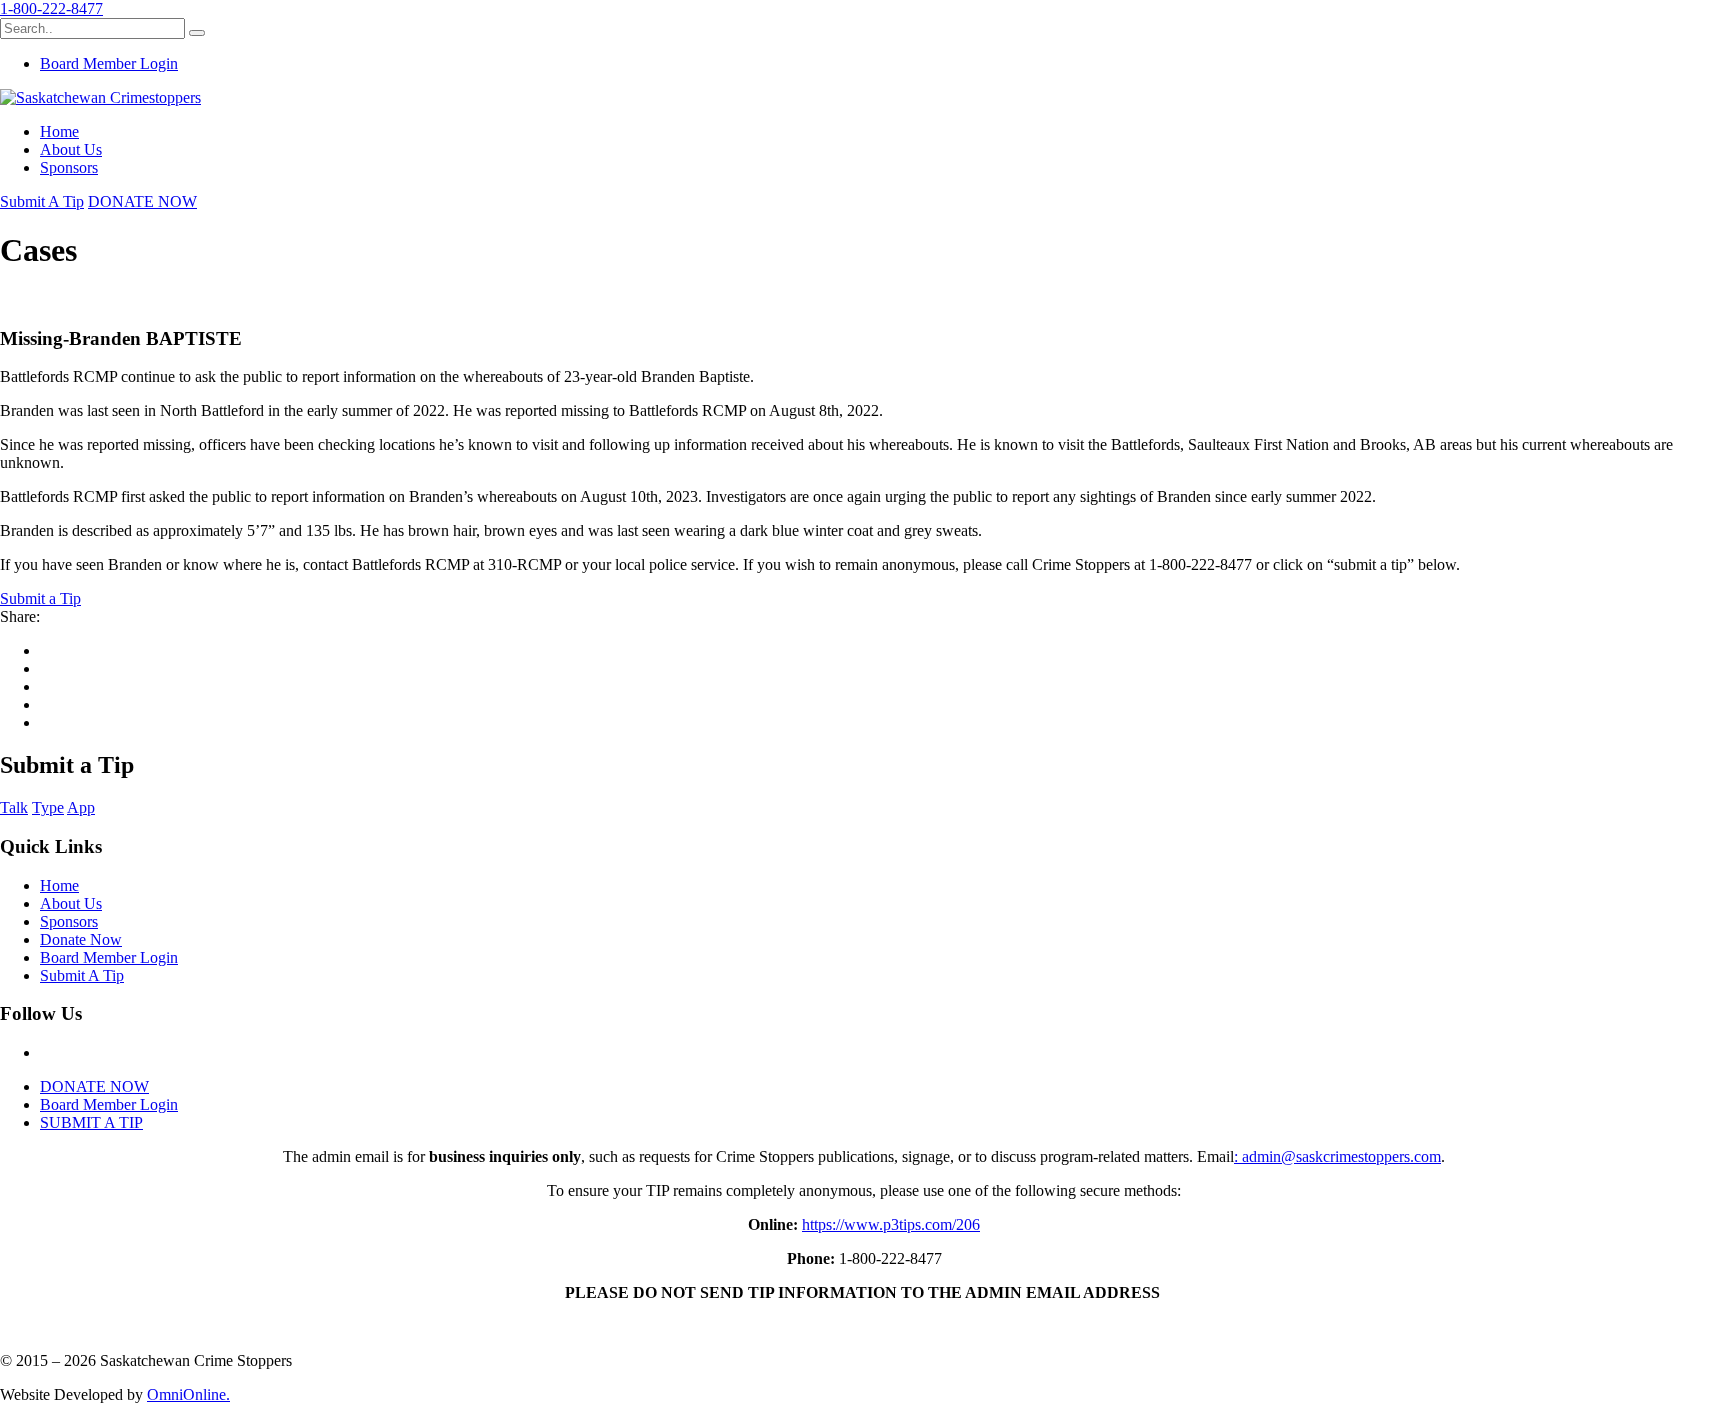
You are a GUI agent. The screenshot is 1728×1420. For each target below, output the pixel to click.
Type (48, 807)
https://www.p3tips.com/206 (891, 1224)
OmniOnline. (188, 1394)
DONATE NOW (142, 201)
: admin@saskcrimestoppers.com (1337, 1156)
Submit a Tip (40, 598)
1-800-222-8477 (51, 8)
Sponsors (69, 167)
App (81, 807)
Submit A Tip (42, 201)
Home (59, 131)
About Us (71, 149)
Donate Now (81, 939)
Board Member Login (109, 63)
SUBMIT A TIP (91, 1122)
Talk (14, 807)
